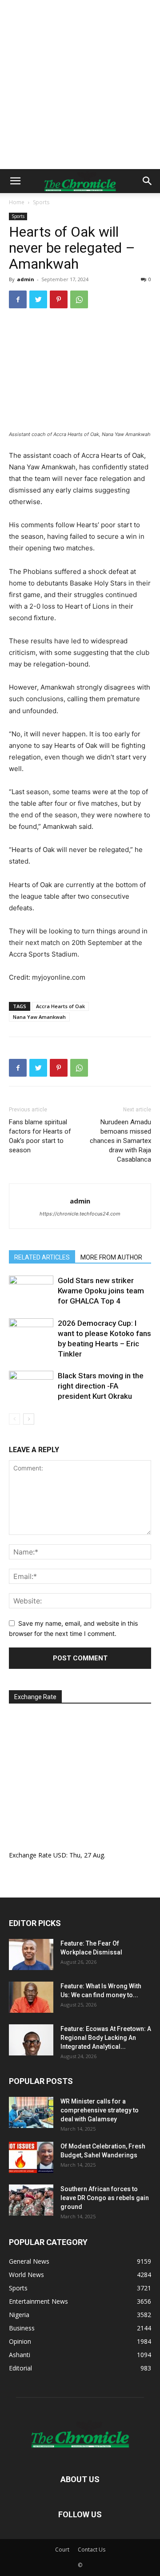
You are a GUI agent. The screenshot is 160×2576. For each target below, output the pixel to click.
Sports (41, 202)
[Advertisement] (80, 85)
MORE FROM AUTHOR (111, 1257)
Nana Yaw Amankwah (39, 1017)
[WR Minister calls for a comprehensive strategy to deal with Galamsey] (31, 2112)
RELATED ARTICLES (42, 1257)
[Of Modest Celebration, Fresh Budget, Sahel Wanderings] (31, 2157)
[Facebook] (18, 299)
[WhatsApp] (79, 299)
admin (26, 279)
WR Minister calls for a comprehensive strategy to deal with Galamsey (100, 2110)
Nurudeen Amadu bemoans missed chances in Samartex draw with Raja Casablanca (120, 1141)
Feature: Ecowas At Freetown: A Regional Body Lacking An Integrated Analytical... (106, 2038)
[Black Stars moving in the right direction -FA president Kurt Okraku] (31, 1386)
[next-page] (29, 1419)
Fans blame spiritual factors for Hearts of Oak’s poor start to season (40, 1136)
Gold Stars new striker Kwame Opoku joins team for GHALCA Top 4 (101, 1291)
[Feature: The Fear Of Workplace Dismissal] (31, 1954)
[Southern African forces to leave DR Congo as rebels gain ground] (31, 2200)
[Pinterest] (59, 299)
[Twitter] (38, 299)
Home (17, 202)
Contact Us (92, 2550)
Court (62, 2550)
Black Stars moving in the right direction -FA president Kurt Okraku (101, 1386)
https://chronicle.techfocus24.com (80, 1214)
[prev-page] (14, 1419)
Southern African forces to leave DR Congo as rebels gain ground (105, 2198)
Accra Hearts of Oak (60, 1006)
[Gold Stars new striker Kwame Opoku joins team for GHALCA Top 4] (31, 1291)
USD (60, 1855)
